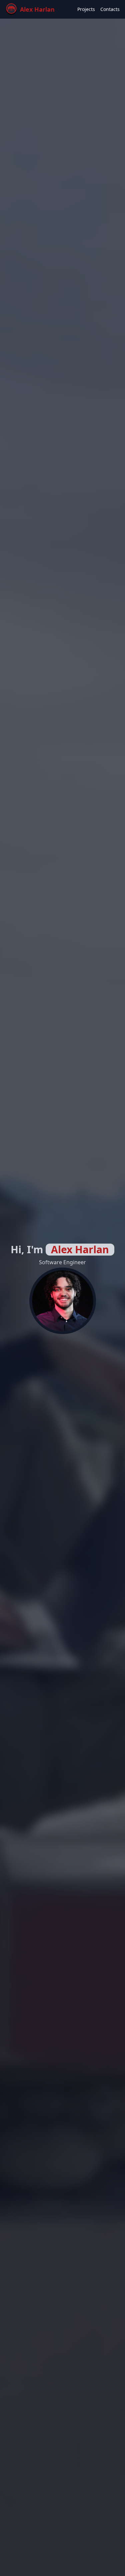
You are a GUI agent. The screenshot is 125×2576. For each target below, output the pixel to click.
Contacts (110, 9)
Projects (86, 9)
